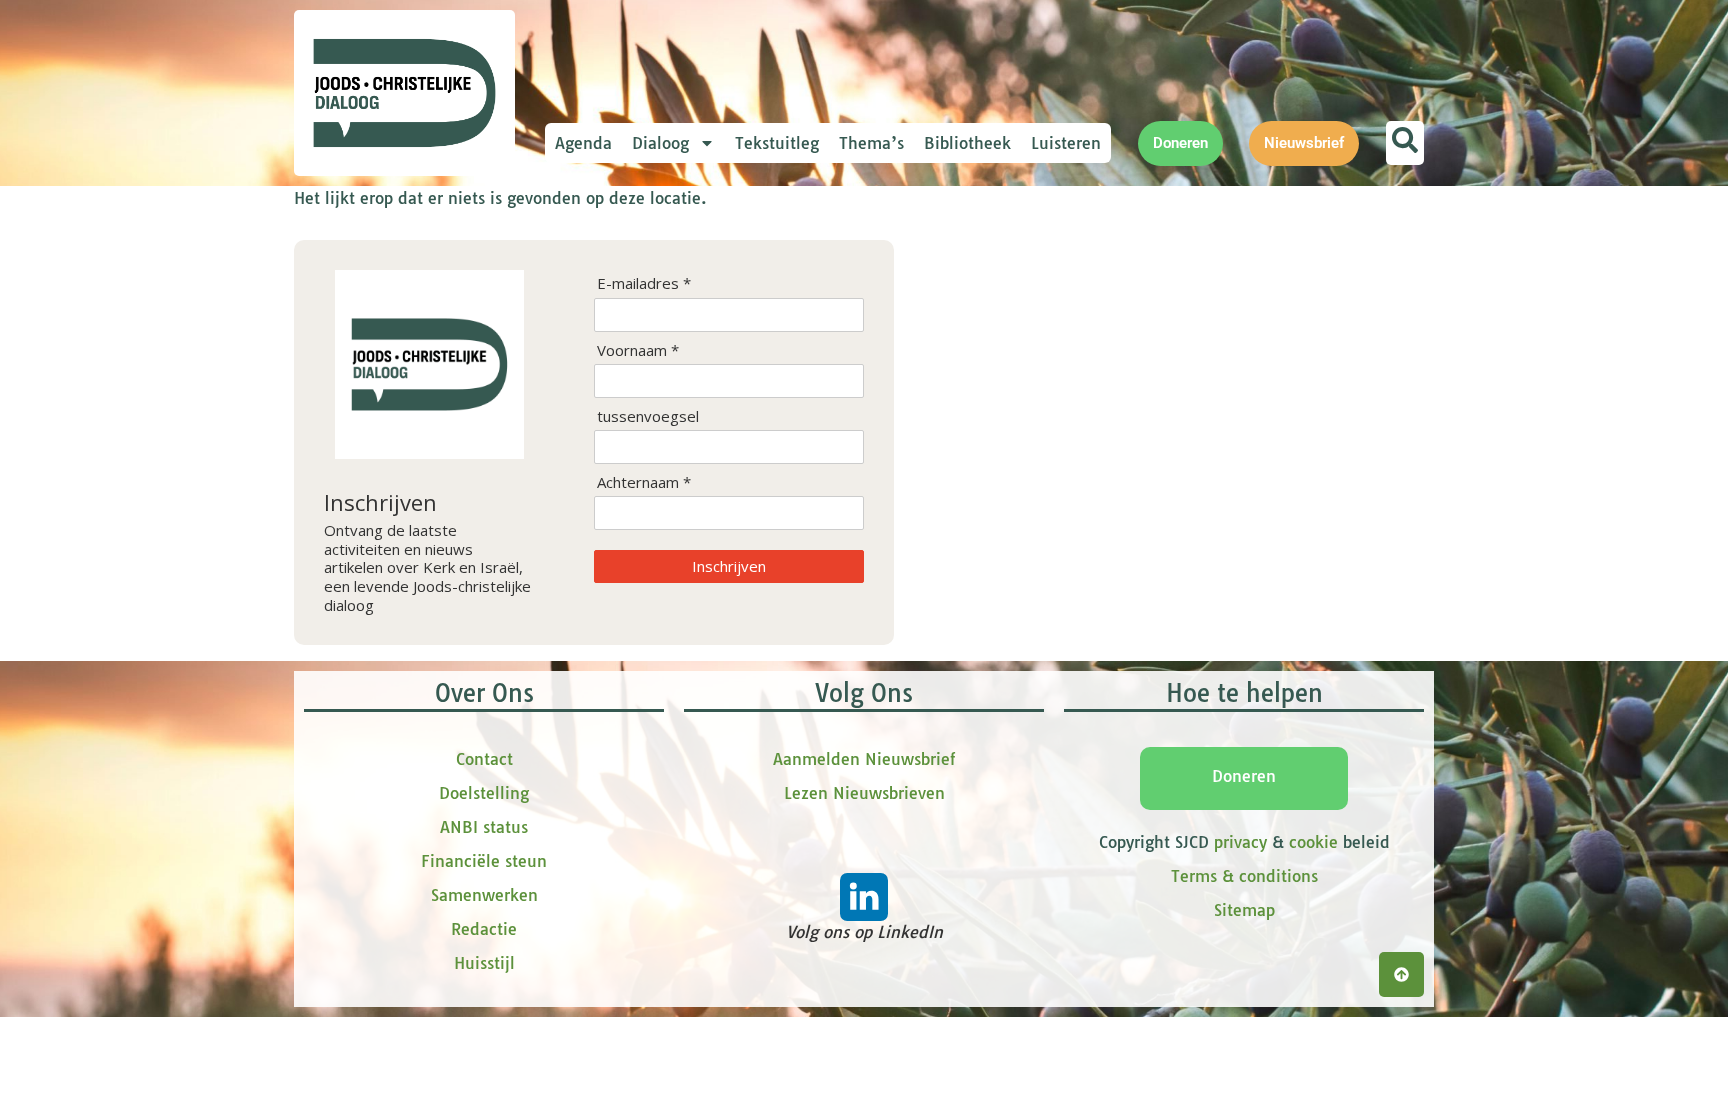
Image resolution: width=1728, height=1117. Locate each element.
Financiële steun (484, 861)
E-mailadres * (644, 283)
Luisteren (1066, 143)
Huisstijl (484, 963)
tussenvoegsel (648, 416)
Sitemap (1244, 910)
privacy (1240, 842)
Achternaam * (644, 482)
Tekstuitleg (777, 143)
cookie (1313, 842)
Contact (484, 759)
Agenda (583, 143)
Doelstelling (484, 793)
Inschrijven (729, 566)
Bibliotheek (967, 143)
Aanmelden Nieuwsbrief (864, 759)
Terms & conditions (1244, 876)
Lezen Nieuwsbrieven (864, 793)
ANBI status (484, 827)
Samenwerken (484, 895)
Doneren (1244, 776)
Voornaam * (638, 350)
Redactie (484, 929)
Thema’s (871, 143)
